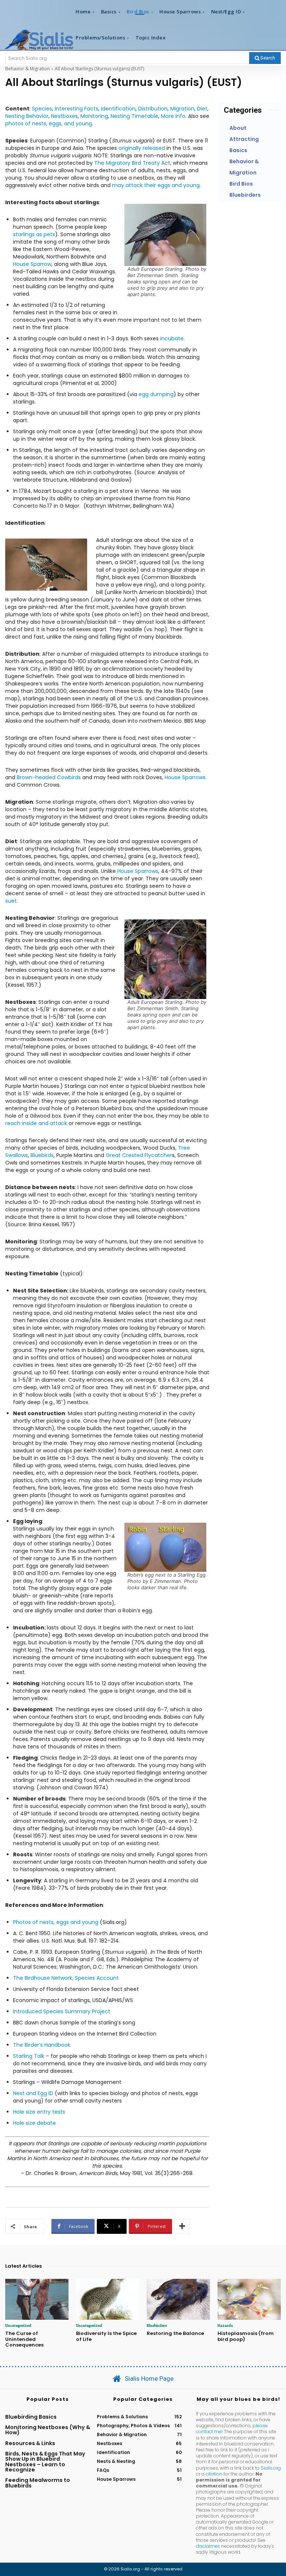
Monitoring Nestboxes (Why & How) (48, 2430)
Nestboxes (64, 116)
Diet (202, 109)
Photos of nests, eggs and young (56, 1922)
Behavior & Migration (28, 69)
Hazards (225, 2325)
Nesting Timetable (134, 116)
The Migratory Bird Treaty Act (132, 163)
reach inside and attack (36, 1123)
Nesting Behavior (27, 116)
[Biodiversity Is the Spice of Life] (108, 2299)
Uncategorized (18, 2325)
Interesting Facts (77, 109)
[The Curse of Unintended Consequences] (37, 2299)
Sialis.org (271, 2468)
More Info (173, 116)
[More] (182, 2226)
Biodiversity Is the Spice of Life (106, 2336)
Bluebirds (42, 1155)
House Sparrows (185, 777)
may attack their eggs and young (156, 185)
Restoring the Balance (175, 2333)
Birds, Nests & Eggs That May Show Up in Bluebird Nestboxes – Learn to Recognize (45, 2462)
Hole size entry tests (39, 2112)
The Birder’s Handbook (42, 2045)
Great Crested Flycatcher (139, 1155)
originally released (142, 148)
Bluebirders (157, 2325)
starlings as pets (34, 234)
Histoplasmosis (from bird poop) (246, 2336)
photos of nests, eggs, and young (49, 123)
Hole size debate (34, 2123)
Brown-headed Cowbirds (49, 777)
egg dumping (156, 394)
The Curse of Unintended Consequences (24, 2339)
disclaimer (208, 2546)
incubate (172, 338)
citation (214, 2474)
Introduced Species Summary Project (62, 2011)
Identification (118, 109)
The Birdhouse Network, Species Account (66, 1978)
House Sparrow (32, 264)
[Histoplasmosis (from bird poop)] (249, 2299)
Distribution (153, 109)
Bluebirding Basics (31, 2417)
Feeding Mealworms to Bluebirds (38, 2483)
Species (42, 109)
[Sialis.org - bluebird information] (39, 40)
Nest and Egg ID (33, 2093)
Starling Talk (29, 2056)
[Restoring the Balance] (178, 2299)
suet (11, 901)
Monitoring (94, 116)
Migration (182, 109)
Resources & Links (30, 2443)
